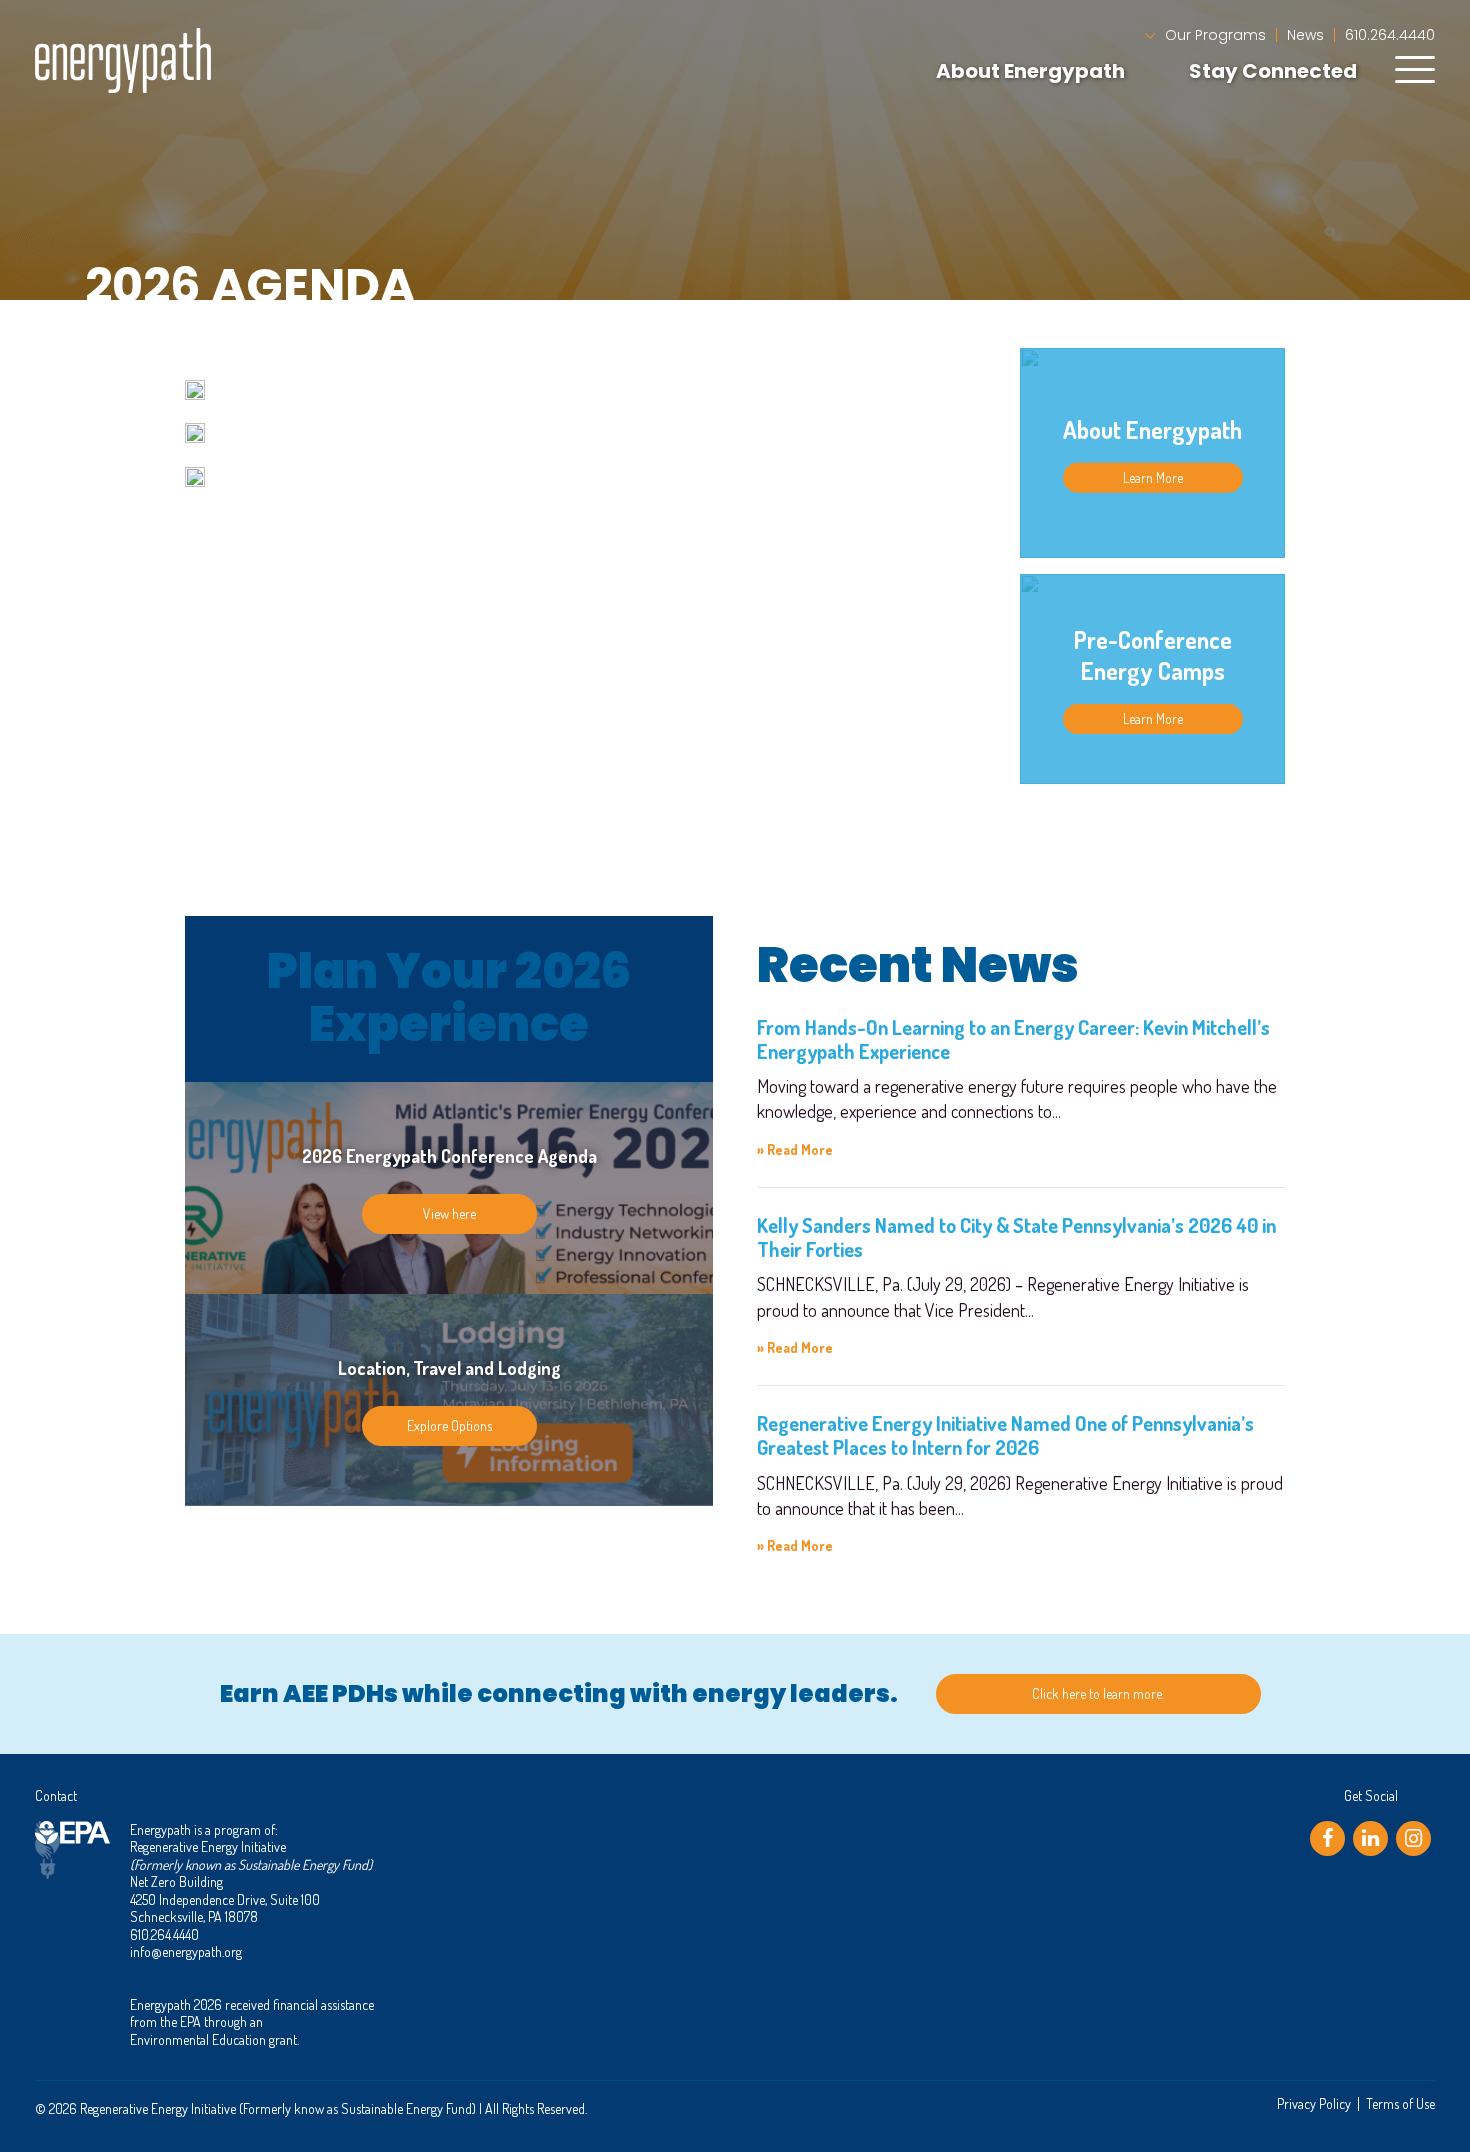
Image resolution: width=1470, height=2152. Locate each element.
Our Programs (1215, 35)
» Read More (795, 1149)
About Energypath (1030, 71)
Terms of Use (1400, 2104)
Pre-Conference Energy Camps (1153, 655)
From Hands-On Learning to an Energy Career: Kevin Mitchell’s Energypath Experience (1013, 1039)
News (1305, 35)
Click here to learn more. (1098, 1693)
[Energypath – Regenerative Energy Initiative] (123, 60)
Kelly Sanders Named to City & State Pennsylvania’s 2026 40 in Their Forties (1016, 1237)
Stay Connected (1273, 71)
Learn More (1153, 476)
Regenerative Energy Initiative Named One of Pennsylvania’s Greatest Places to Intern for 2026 (1005, 1435)
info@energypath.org (186, 1951)
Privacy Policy (1314, 2104)
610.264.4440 (1390, 35)
